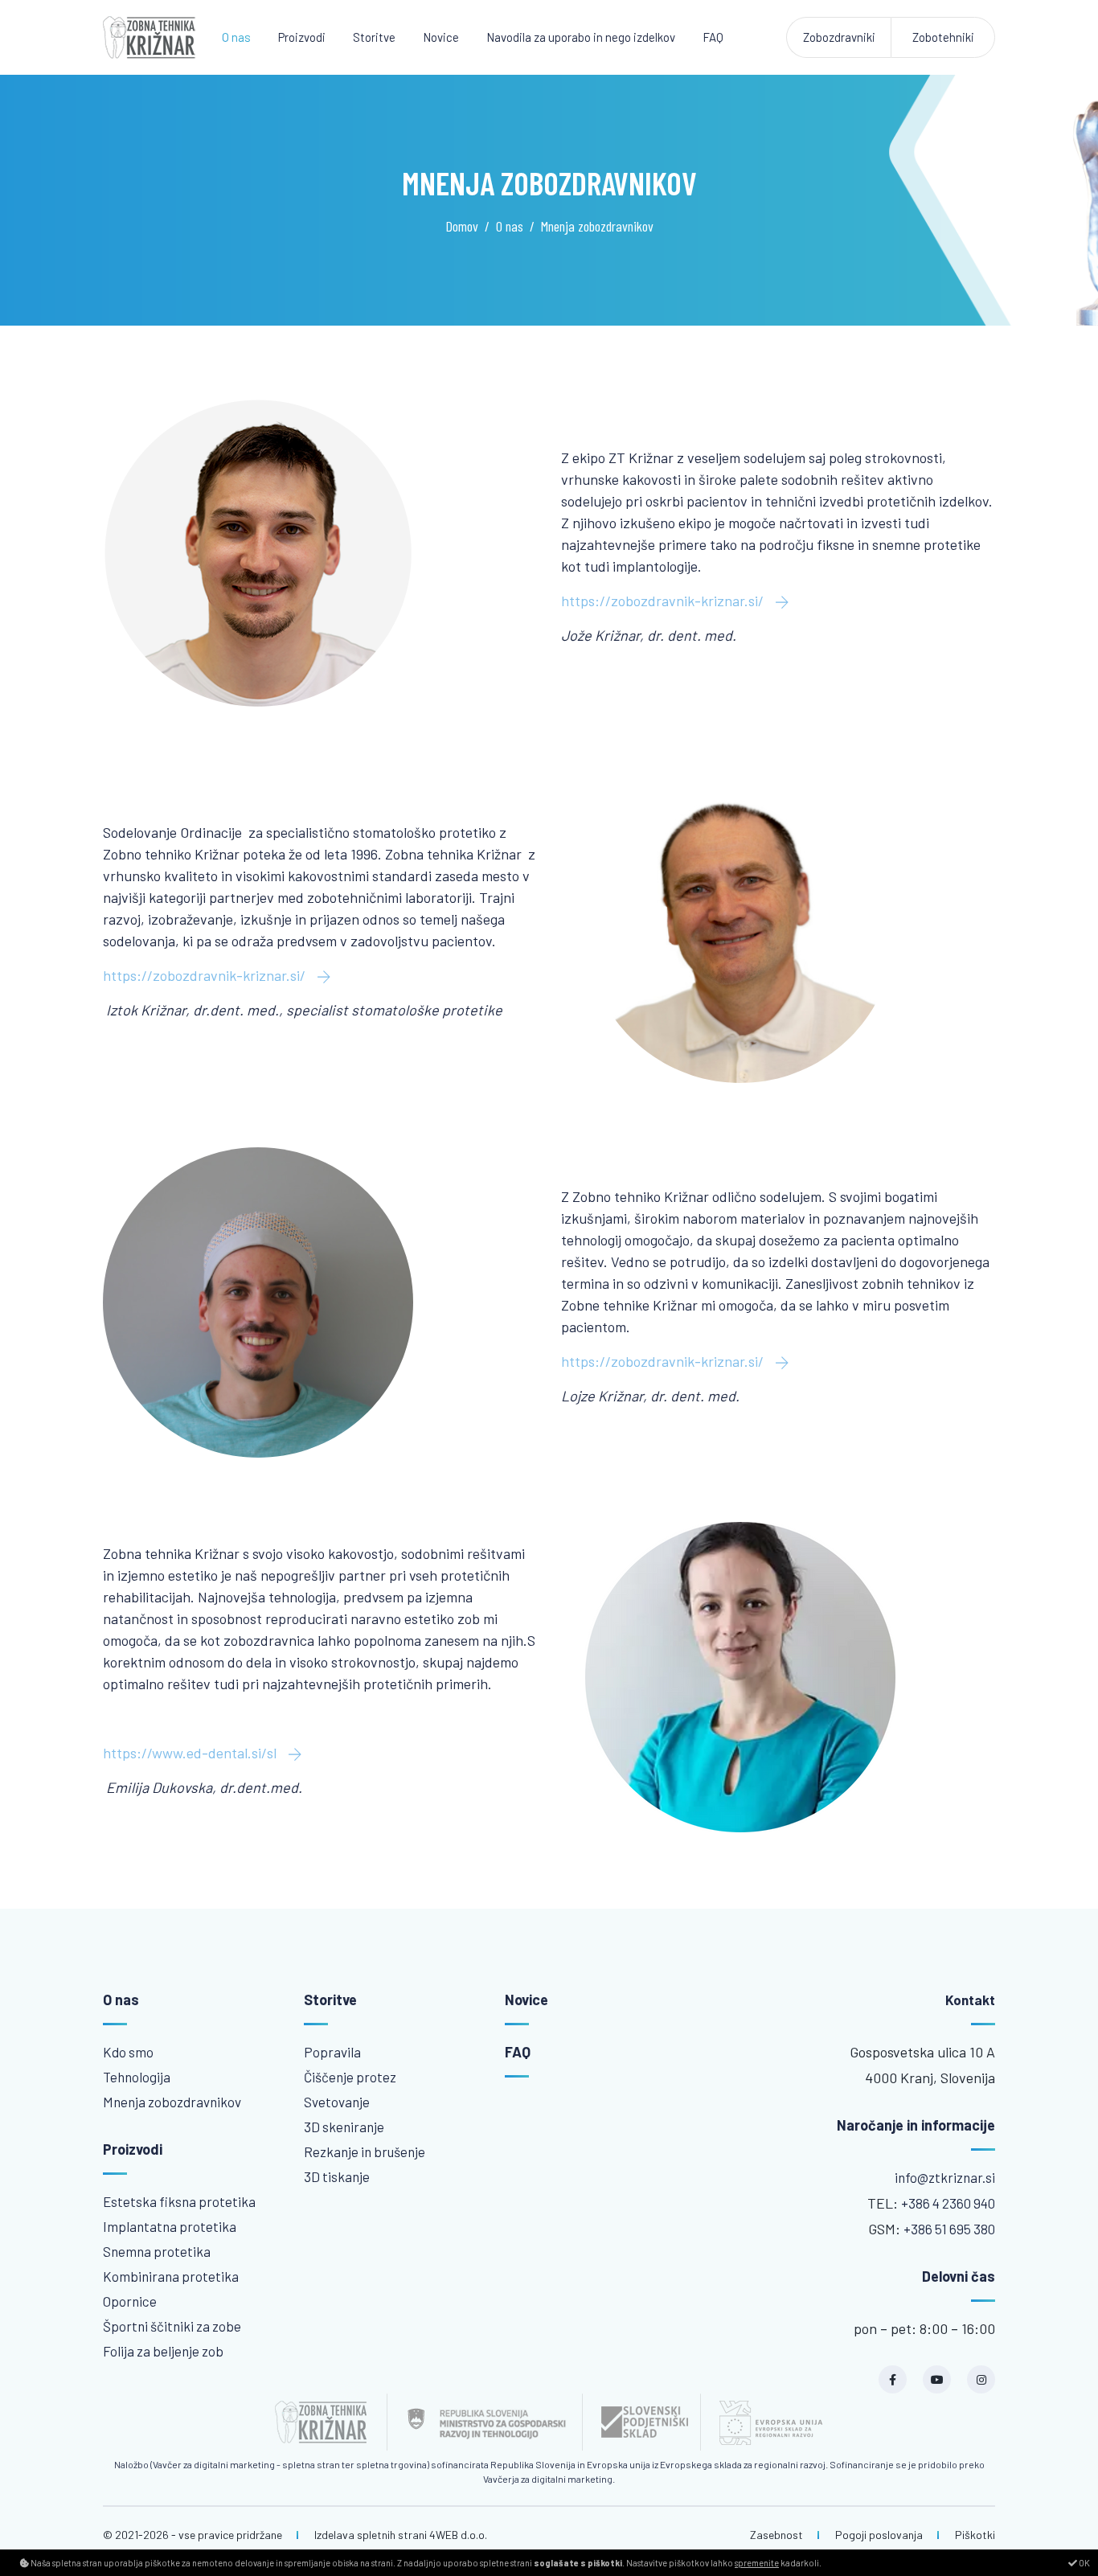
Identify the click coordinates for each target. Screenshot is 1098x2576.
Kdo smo (128, 2052)
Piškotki (975, 2535)
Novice (441, 37)
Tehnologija (137, 2077)
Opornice (130, 2301)
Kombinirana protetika (171, 2276)
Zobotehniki (943, 37)
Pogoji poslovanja (879, 2535)
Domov (462, 226)
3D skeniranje (344, 2127)
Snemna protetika (157, 2251)
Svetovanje (337, 2102)
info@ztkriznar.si (945, 2177)
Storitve (374, 37)
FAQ (713, 37)
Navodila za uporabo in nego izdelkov (581, 37)
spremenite (757, 2563)
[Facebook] (893, 2379)
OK (1084, 2563)
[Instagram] (981, 2379)
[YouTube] (937, 2379)
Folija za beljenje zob (163, 2351)
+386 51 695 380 (949, 2229)
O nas (236, 37)
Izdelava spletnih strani (371, 2535)
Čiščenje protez (350, 2077)
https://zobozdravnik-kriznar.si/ (664, 601)
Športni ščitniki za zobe (172, 2326)
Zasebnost (776, 2535)
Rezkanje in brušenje (365, 2151)
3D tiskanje (337, 2176)
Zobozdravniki (839, 37)
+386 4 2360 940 (948, 2203)
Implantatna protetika (170, 2226)
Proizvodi (302, 37)
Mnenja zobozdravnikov (172, 2102)
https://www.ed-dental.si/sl (191, 1753)
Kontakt (970, 2000)
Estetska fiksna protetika (179, 2201)
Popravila (332, 2052)
